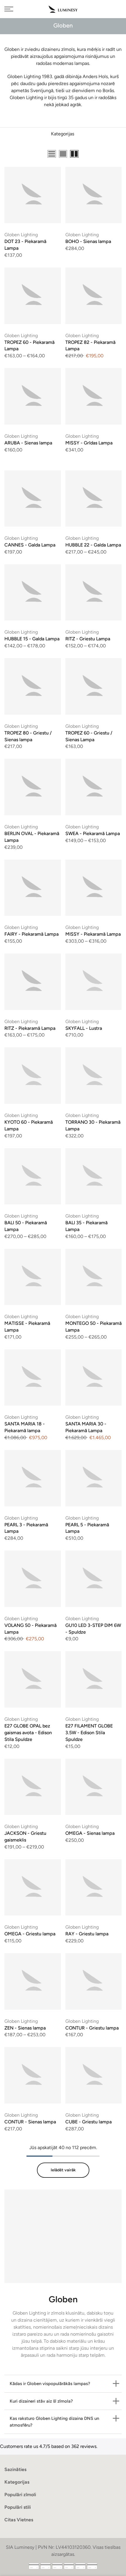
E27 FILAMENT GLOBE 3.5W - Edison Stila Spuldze (89, 1733)
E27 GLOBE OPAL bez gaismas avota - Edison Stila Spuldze (28, 1733)
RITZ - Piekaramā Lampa (30, 1028)
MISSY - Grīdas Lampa (89, 443)
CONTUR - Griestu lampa (92, 2028)
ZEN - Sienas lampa (25, 2028)
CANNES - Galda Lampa (30, 545)
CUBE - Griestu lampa (88, 2122)
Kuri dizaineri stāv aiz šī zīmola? (41, 2401)
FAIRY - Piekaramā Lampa (31, 934)
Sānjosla (113, 154)
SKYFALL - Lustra (84, 1028)
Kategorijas (63, 134)
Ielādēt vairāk (63, 2170)
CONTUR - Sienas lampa (30, 2122)
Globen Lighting (21, 235)
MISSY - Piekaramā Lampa (93, 934)
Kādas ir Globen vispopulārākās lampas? (50, 2384)
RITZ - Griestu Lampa (88, 639)
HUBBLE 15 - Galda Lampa (32, 639)
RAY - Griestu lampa (87, 1934)
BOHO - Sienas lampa (88, 241)
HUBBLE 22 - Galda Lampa (93, 545)
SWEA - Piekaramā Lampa (93, 833)
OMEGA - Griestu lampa (30, 1934)
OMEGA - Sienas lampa (90, 1833)
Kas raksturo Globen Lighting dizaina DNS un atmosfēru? (54, 2422)
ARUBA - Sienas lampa (28, 443)
